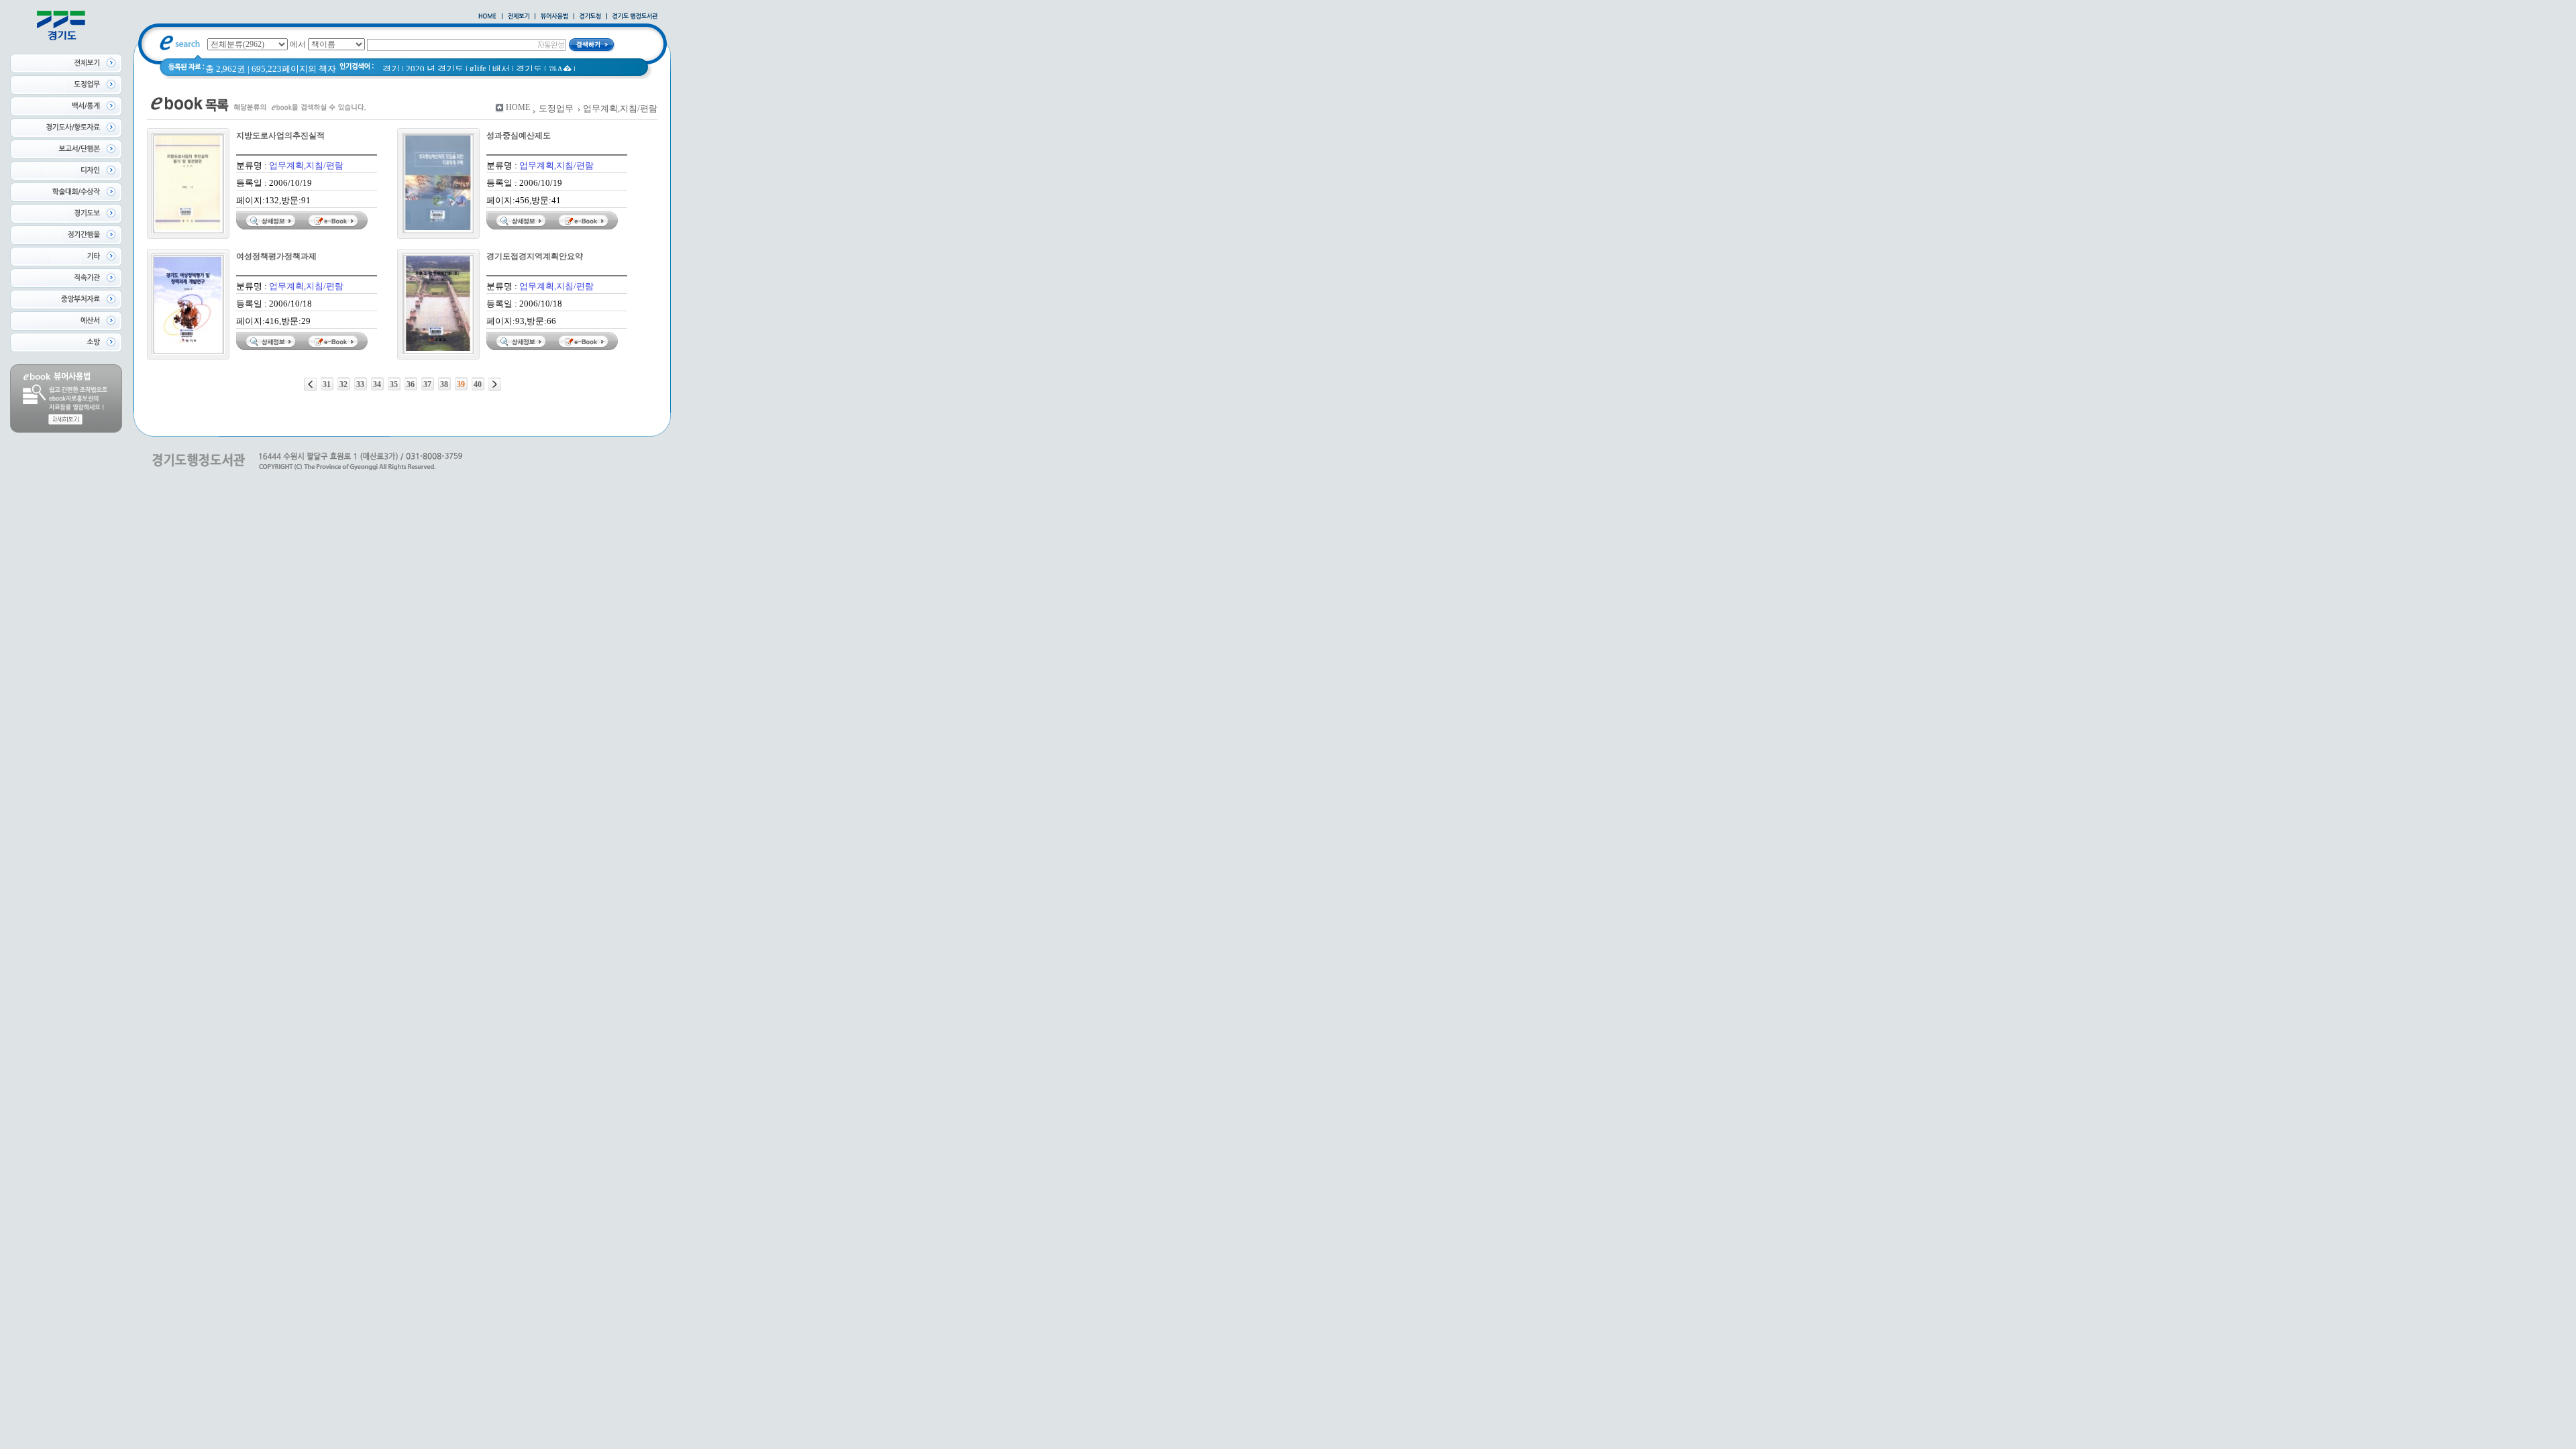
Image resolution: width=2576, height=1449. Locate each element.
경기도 (529, 69)
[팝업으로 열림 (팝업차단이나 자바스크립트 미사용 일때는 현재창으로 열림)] (554, 17)
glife (478, 68)
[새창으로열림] (590, 17)
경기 (391, 69)
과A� (560, 69)
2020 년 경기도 (435, 69)
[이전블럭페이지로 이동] (310, 384)
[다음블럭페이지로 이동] (495, 384)
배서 (501, 69)
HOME (518, 107)
